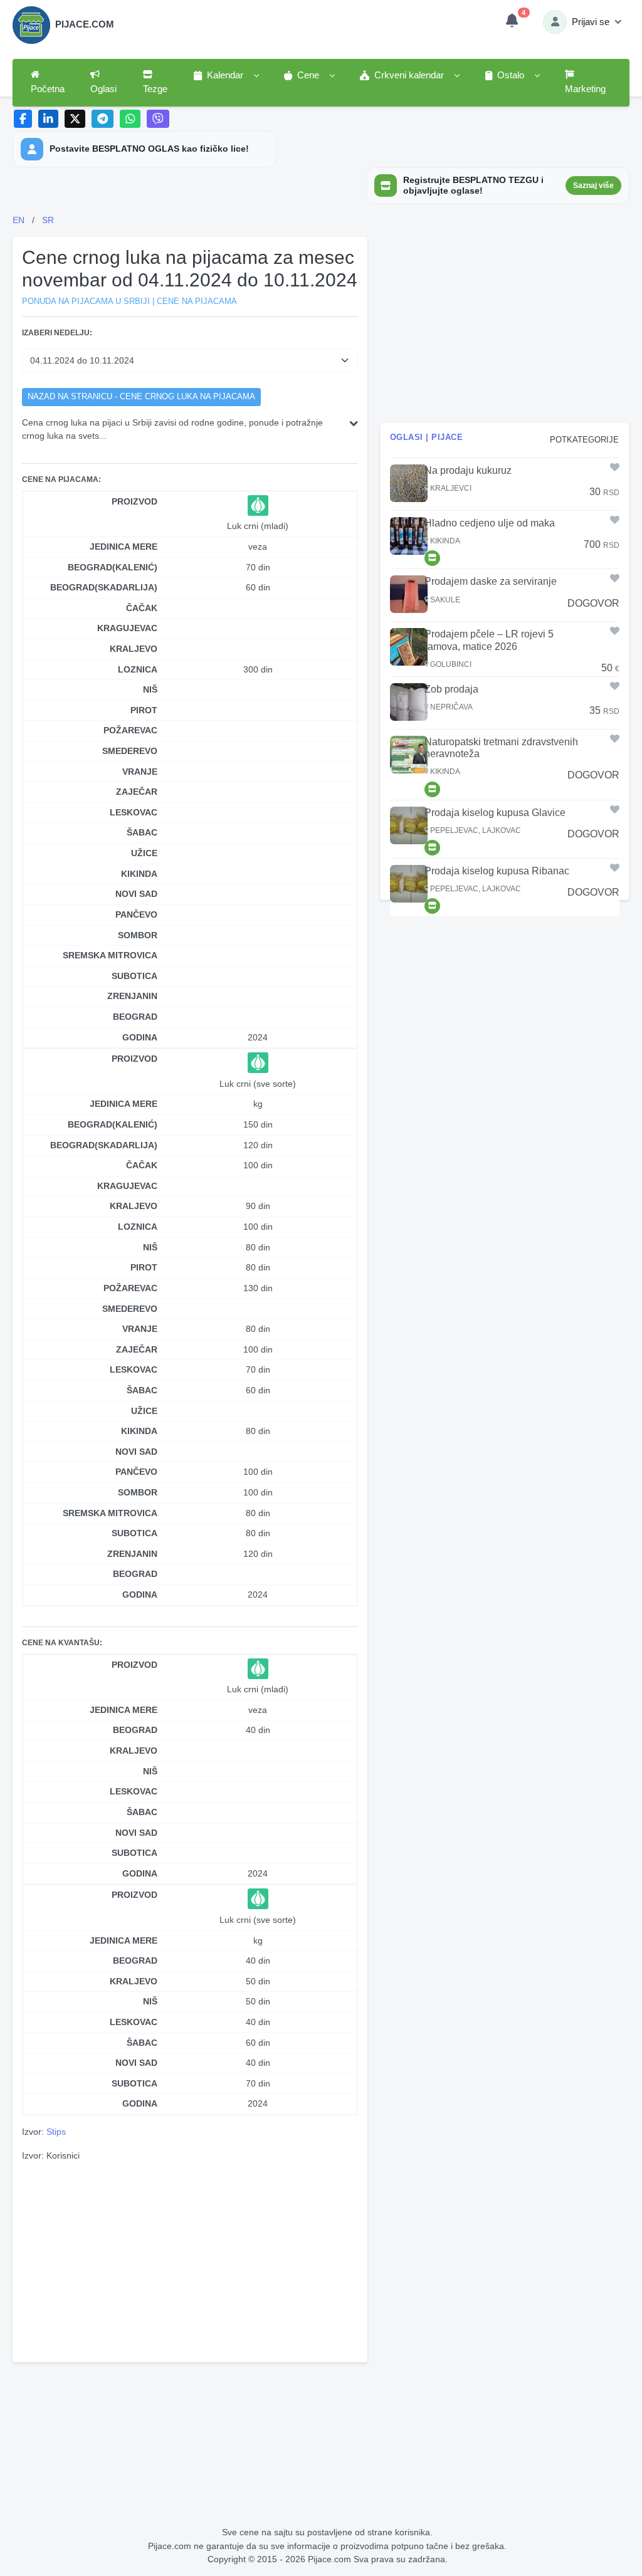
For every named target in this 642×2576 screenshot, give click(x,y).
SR (48, 220)
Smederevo (130, 751)
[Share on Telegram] (103, 119)
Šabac (142, 832)
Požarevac (130, 730)
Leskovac (134, 812)
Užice (144, 853)
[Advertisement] (190, 2260)
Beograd (135, 1017)
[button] (226, 76)
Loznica (138, 669)
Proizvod (134, 501)
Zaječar (137, 792)
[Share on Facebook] (23, 119)
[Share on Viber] (158, 119)
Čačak (142, 608)
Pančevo (136, 914)
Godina (140, 1037)
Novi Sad (136, 894)
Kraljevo (134, 649)
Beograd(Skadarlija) (104, 587)
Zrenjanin (132, 996)
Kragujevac (127, 628)
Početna (48, 89)
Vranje (140, 772)
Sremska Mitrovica (110, 955)
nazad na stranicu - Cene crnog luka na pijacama (141, 397)
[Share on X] (75, 119)
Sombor (138, 935)
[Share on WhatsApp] (130, 119)
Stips (56, 2132)
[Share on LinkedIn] (49, 119)
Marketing (585, 89)
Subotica (134, 976)
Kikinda (139, 874)
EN (18, 220)
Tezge (155, 89)
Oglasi (103, 89)
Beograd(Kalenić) (113, 567)
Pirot (144, 710)
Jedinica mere (124, 547)
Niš (150, 689)
